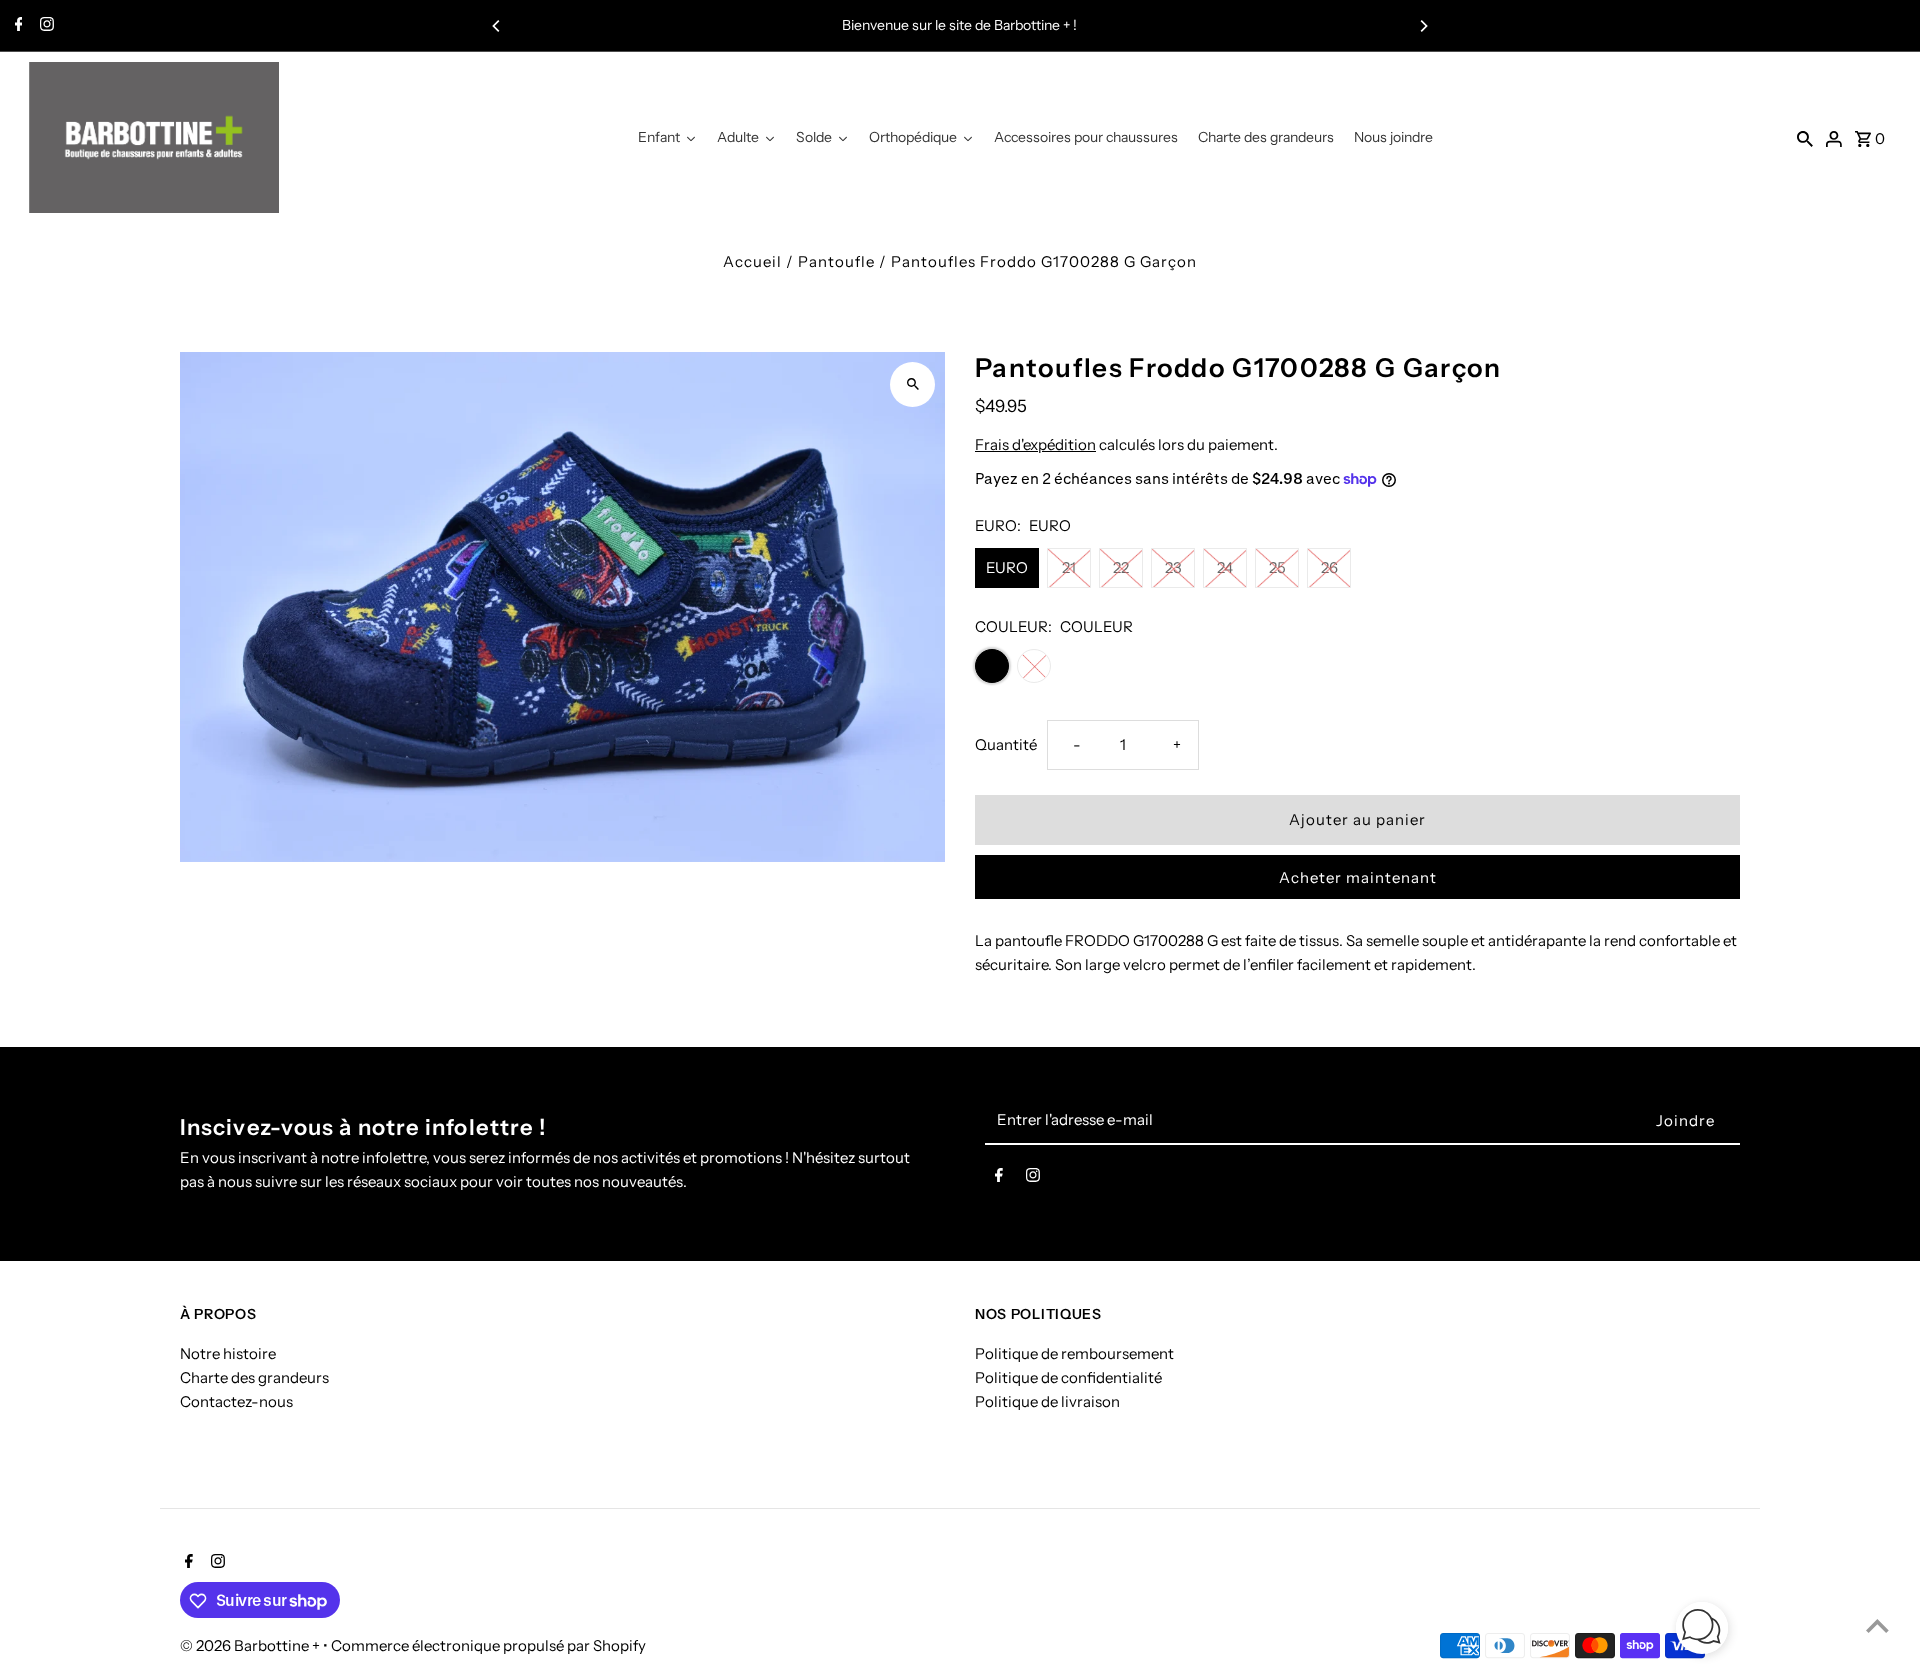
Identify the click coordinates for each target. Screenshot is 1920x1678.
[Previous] (497, 26)
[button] (1702, 1631)
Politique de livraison (1047, 1401)
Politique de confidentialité (1068, 1377)
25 (1277, 567)
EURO (1007, 567)
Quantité (1006, 744)
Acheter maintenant (1358, 877)
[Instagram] (44, 26)
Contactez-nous (236, 1401)
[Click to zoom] (912, 384)
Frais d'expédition (1035, 444)
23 (1173, 567)
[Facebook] (16, 26)
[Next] (1423, 26)
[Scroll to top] (1877, 1625)
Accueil (752, 261)
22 (1121, 567)
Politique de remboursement (1074, 1353)
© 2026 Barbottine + (251, 1646)
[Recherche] (1805, 138)
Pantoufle (836, 261)
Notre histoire (228, 1353)
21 (1069, 567)
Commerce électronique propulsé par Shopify (488, 1646)
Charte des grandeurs (254, 1377)
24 (1225, 567)
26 (1329, 567)
